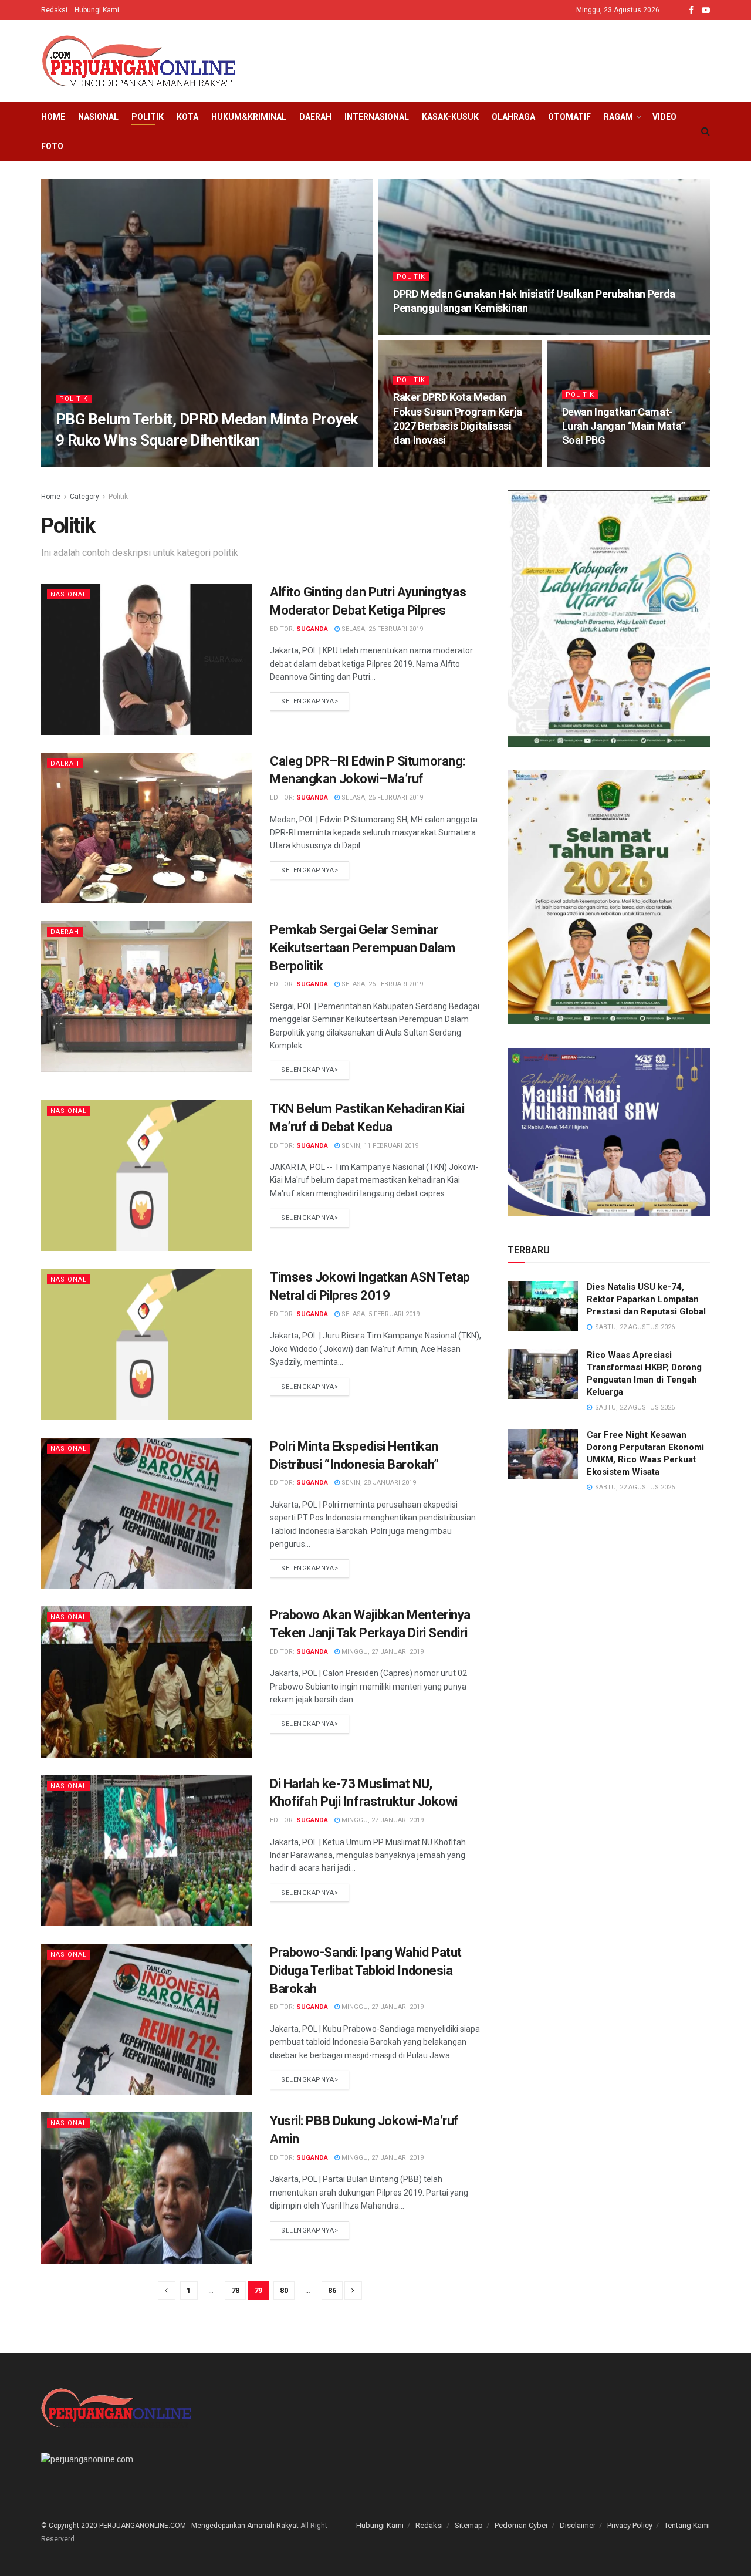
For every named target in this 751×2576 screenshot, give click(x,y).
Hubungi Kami (97, 10)
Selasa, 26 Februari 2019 (381, 629)
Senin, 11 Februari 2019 (379, 1146)
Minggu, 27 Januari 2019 (382, 1652)
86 (332, 2290)
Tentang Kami (687, 2525)
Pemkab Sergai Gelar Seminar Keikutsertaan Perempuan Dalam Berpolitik (362, 948)
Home (53, 117)
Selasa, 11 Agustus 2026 (159, 463)
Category (84, 497)
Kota (187, 117)
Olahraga (513, 117)
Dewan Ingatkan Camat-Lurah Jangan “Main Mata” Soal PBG (624, 426)
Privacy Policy (630, 2525)
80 (284, 2290)
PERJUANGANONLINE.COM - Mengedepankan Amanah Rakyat (199, 2526)
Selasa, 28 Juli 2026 (601, 463)
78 (235, 2290)
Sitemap (469, 2525)
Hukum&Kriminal (249, 117)
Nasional (98, 117)
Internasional (377, 117)
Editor (94, 463)
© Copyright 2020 (69, 2526)
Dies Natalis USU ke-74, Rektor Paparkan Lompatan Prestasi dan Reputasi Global (646, 1299)
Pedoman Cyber (521, 2525)
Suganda (312, 629)
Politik (148, 117)
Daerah (315, 117)
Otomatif (569, 117)
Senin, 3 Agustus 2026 (436, 463)
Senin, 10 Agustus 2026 (438, 331)
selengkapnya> (309, 701)
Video (664, 117)
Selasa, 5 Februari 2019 (380, 1314)
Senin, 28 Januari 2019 (378, 1483)
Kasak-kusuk (450, 117)
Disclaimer (578, 2525)
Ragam (618, 117)
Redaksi (54, 10)
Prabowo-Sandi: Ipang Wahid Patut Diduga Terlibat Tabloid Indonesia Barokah (366, 1970)
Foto (52, 146)
